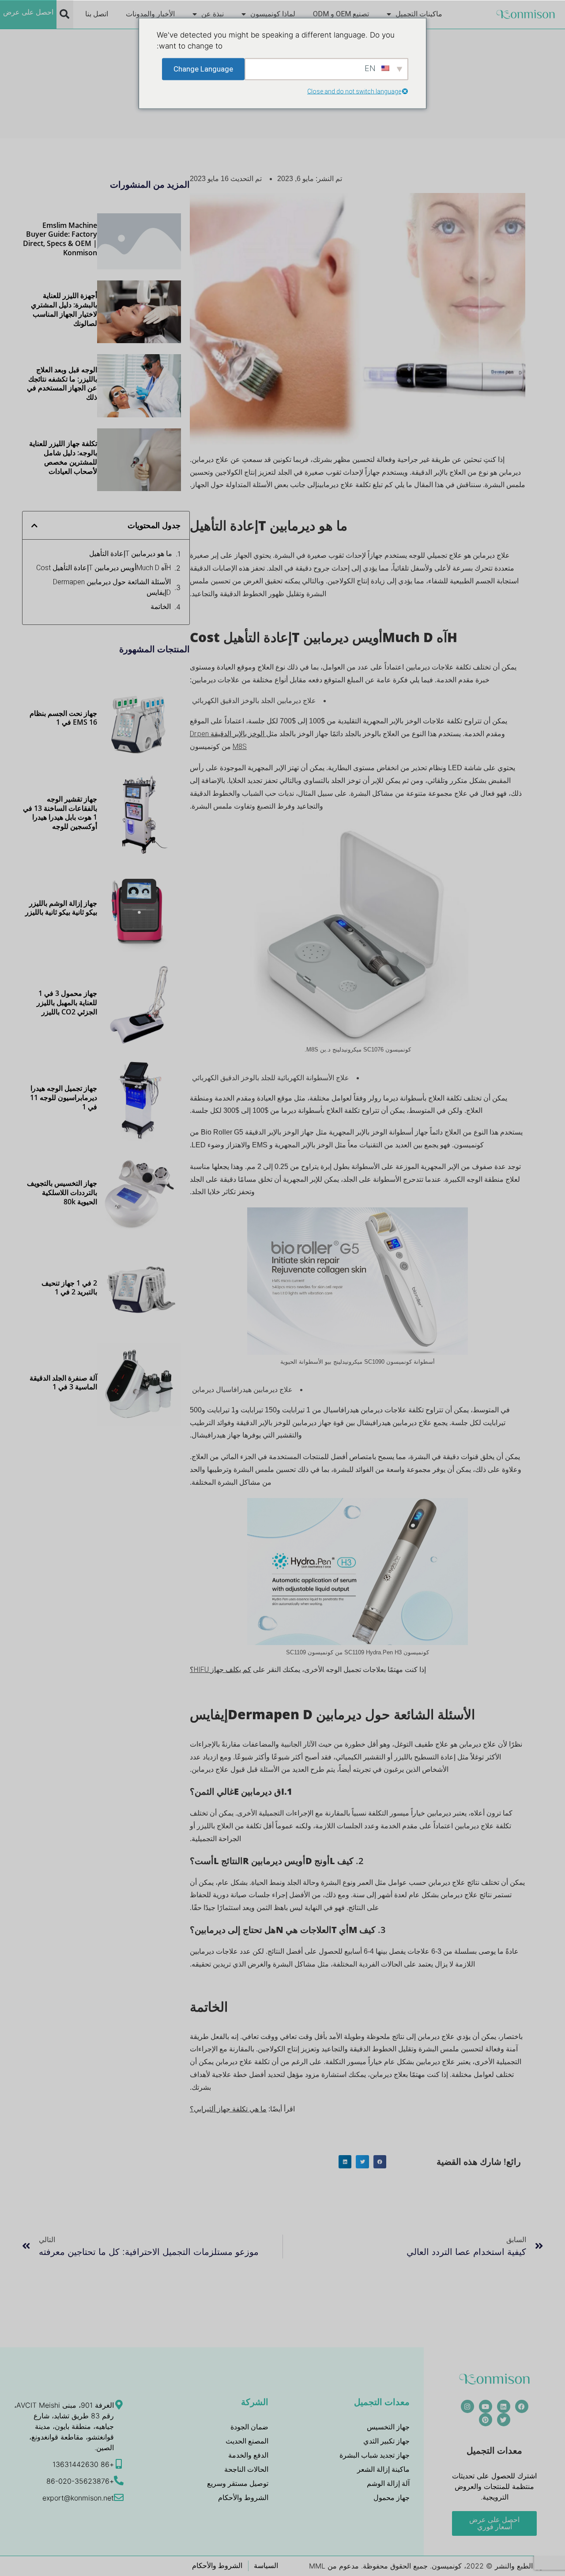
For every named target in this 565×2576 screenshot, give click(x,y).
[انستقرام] (467, 2406)
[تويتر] (504, 2420)
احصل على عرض (28, 12)
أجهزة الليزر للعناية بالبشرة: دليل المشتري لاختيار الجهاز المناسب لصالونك (64, 309)
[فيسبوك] (522, 2406)
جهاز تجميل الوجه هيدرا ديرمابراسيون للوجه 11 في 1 (64, 1097)
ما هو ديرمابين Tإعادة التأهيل (131, 554)
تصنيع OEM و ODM (341, 14)
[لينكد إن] (504, 2406)
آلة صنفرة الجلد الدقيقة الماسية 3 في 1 (63, 1383)
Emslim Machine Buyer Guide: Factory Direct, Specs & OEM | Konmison (60, 239)
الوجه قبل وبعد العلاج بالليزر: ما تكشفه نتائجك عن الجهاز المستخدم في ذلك (62, 383)
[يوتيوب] (486, 2406)
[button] (64, 14)
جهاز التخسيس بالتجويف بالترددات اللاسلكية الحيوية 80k (62, 1192)
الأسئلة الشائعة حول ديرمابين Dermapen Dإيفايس (112, 587)
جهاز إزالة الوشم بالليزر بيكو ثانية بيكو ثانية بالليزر (61, 908)
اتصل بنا (97, 14)
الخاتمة (161, 607)
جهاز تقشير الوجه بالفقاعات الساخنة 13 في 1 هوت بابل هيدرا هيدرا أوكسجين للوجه (60, 813)
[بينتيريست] (486, 2420)
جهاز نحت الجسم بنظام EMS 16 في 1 (63, 718)
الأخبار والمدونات (150, 14)
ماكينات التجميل (419, 14)
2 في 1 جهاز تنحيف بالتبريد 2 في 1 (69, 1288)
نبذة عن (213, 14)
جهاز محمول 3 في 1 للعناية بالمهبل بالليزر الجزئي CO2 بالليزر (67, 1002)
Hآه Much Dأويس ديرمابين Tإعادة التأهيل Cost (104, 568)
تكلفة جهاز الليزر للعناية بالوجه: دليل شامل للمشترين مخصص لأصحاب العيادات (63, 457)
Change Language (203, 68)
